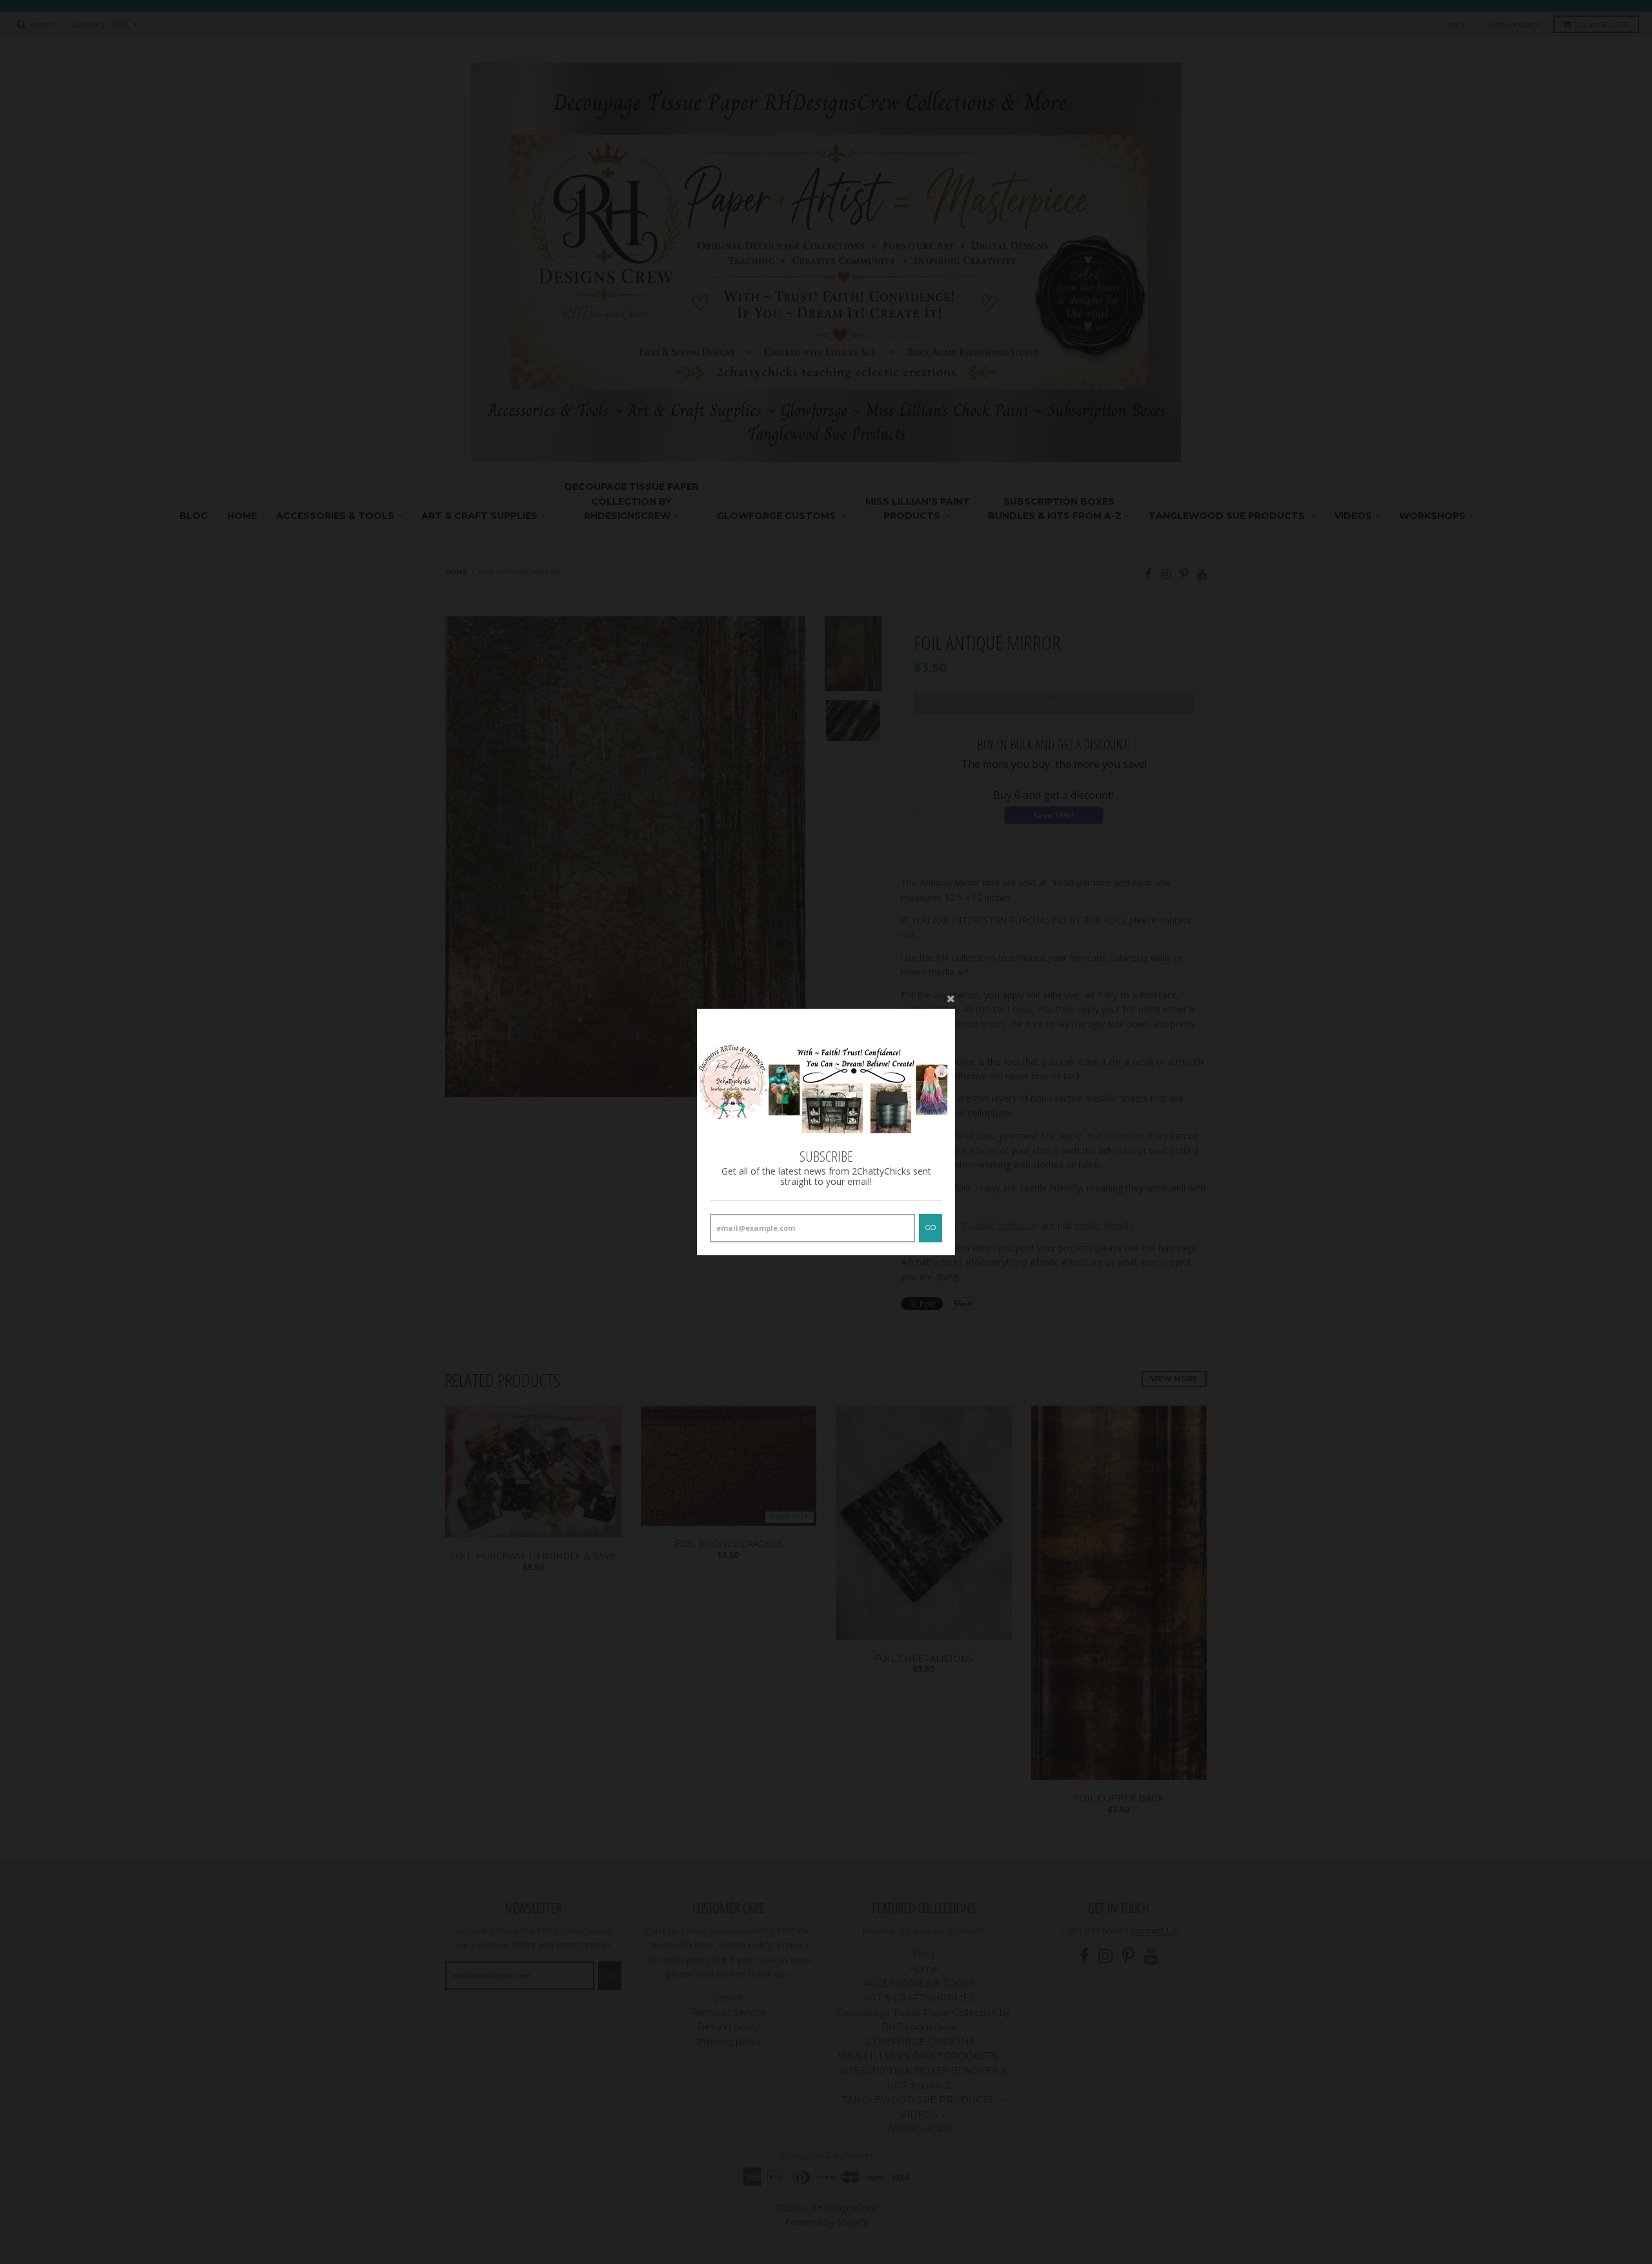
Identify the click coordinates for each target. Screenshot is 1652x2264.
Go (931, 1228)
